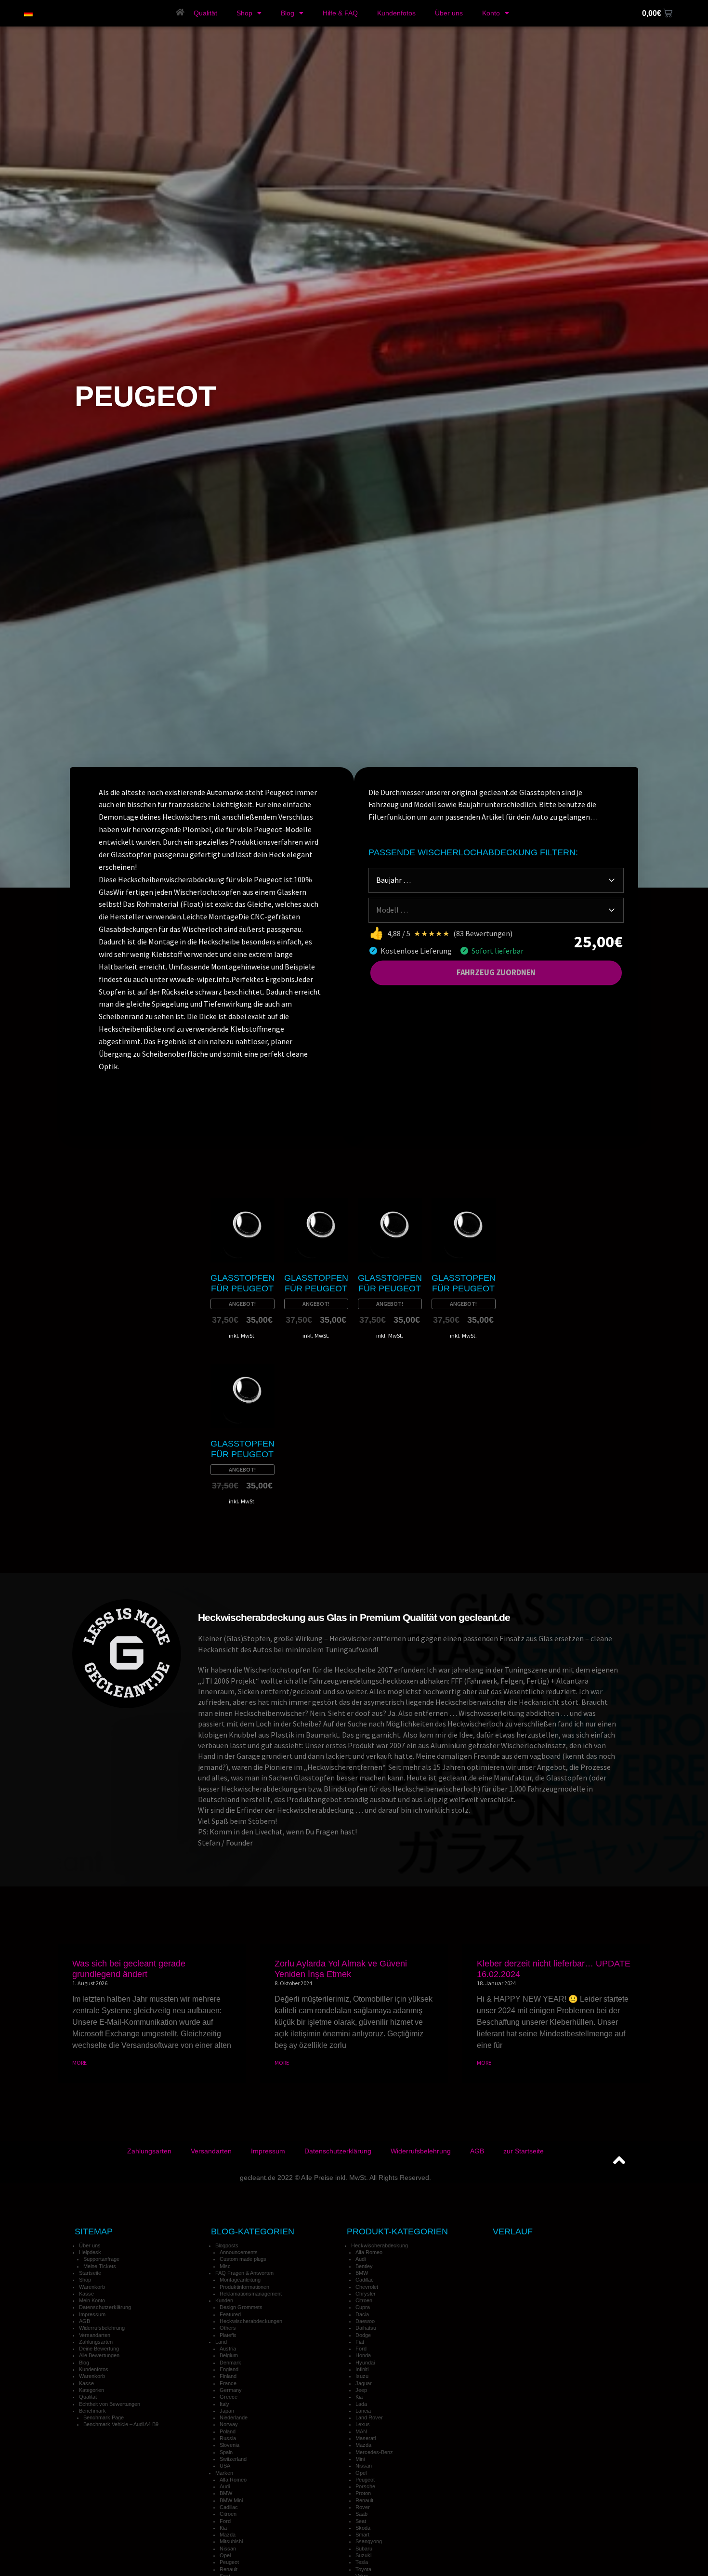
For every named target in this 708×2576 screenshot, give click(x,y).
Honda (363, 2355)
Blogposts (227, 2245)
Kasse (86, 2294)
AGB (477, 2151)
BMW (226, 2493)
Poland (228, 2431)
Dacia (362, 2314)
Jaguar (364, 2383)
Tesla (362, 2562)
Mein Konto (92, 2300)
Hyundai (365, 2363)
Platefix (228, 2335)
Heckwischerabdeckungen (251, 2321)
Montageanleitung (240, 2280)
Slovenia (229, 2445)
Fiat (360, 2342)
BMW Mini (231, 2500)
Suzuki (363, 2555)
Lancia (363, 2411)
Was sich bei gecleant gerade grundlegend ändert (129, 1969)
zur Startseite (524, 2151)
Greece (229, 2397)
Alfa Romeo (233, 2480)
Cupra (363, 2307)
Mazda (228, 2535)
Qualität (205, 13)
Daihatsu (366, 2328)
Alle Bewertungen (99, 2355)
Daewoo (365, 2321)
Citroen (228, 2514)
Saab (361, 2514)
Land (221, 2342)
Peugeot (229, 2562)
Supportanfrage (101, 2259)
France (228, 2383)
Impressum (268, 2151)
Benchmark (92, 2411)
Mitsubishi (231, 2541)
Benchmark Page (104, 2417)
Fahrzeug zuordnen (496, 972)
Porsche (365, 2486)
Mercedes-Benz (374, 2452)
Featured (230, 2314)
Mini (360, 2459)
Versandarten (211, 2151)
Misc (225, 2266)
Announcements (239, 2252)
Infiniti (362, 2369)
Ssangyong (369, 2541)
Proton (363, 2493)
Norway (229, 2424)
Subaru (364, 2549)
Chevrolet (367, 2287)
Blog (288, 13)
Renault (229, 2569)
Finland (228, 2376)
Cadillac (229, 2507)
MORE (79, 2063)
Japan (227, 2411)
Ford (225, 2521)
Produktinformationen (244, 2287)
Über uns (449, 13)
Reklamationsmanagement (251, 2294)
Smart (362, 2535)
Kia (223, 2528)
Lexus (363, 2424)
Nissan (228, 2549)
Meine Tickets (100, 2266)
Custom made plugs (243, 2259)
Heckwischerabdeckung (380, 2245)
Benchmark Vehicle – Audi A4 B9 (121, 2424)
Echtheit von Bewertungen (110, 2404)
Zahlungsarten (149, 2151)
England (229, 2369)
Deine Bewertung (99, 2349)
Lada (361, 2404)
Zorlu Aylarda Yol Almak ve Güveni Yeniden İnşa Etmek (341, 1969)
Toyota (363, 2569)
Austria (228, 2349)
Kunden (224, 2300)
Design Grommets (241, 2307)
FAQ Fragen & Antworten (244, 2273)
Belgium (229, 2355)
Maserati (366, 2438)
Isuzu (362, 2376)
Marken (224, 2473)
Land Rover (369, 2417)
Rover (363, 2507)
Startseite (90, 2273)
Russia (228, 2438)
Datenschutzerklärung (338, 2151)
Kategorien (92, 2390)
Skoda (363, 2528)
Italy (224, 2404)
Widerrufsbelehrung (421, 2151)
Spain (226, 2452)
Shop (244, 13)
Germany (231, 2390)
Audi (225, 2486)
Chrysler (366, 2294)
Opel (225, 2555)
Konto (491, 13)
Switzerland (233, 2459)
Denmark (230, 2363)
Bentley (364, 2266)
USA (225, 2466)
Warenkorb (92, 2287)
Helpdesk (90, 2252)
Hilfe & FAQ (340, 13)
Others (228, 2328)
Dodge (363, 2335)
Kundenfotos (396, 13)
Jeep (361, 2390)
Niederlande (234, 2417)
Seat (361, 2521)
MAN (361, 2431)
